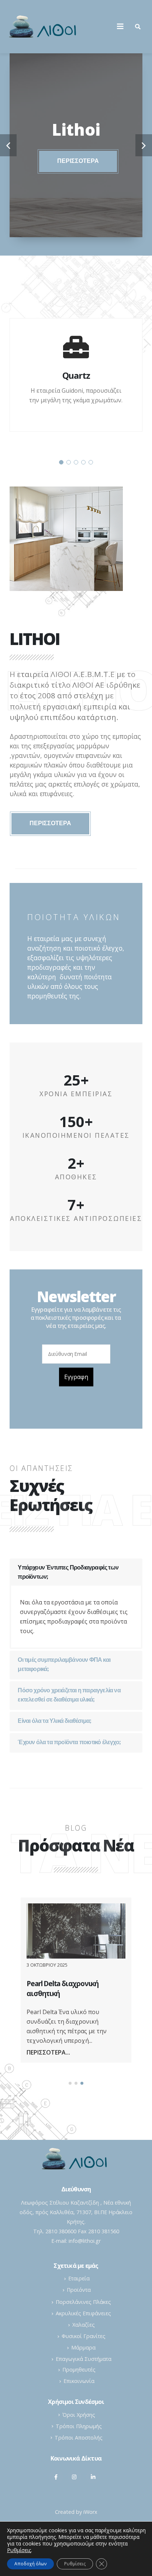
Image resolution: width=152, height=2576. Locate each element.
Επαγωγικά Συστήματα (84, 2359)
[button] (61, 462)
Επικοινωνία (79, 2381)
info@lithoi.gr (85, 2241)
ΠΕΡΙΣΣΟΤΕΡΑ (78, 161)
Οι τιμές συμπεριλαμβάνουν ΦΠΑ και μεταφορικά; (64, 1665)
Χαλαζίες (84, 2325)
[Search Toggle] (138, 26)
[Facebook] (56, 2477)
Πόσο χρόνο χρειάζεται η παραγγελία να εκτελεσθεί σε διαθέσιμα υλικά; (69, 1695)
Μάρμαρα (83, 2347)
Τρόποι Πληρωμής (79, 2426)
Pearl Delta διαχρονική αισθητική (63, 1988)
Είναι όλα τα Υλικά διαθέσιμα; (54, 1721)
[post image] (76, 1931)
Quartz (76, 375)
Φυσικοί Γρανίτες (84, 2336)
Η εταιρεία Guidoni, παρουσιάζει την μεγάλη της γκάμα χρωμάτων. (76, 395)
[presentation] (8, 145)
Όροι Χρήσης (79, 2415)
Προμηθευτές (79, 2370)
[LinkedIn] (93, 2477)
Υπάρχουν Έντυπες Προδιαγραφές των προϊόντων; (68, 1573)
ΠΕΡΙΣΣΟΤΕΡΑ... (48, 2052)
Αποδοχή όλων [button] (30, 2564)
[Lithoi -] (44, 27)
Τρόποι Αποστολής (79, 2438)
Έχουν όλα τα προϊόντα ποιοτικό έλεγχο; (69, 1743)
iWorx (90, 2512)
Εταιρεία (79, 2278)
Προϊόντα (79, 2290)
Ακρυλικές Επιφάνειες (83, 2313)
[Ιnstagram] (75, 2477)
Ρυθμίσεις (75, 2564)
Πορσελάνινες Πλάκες (83, 2302)
